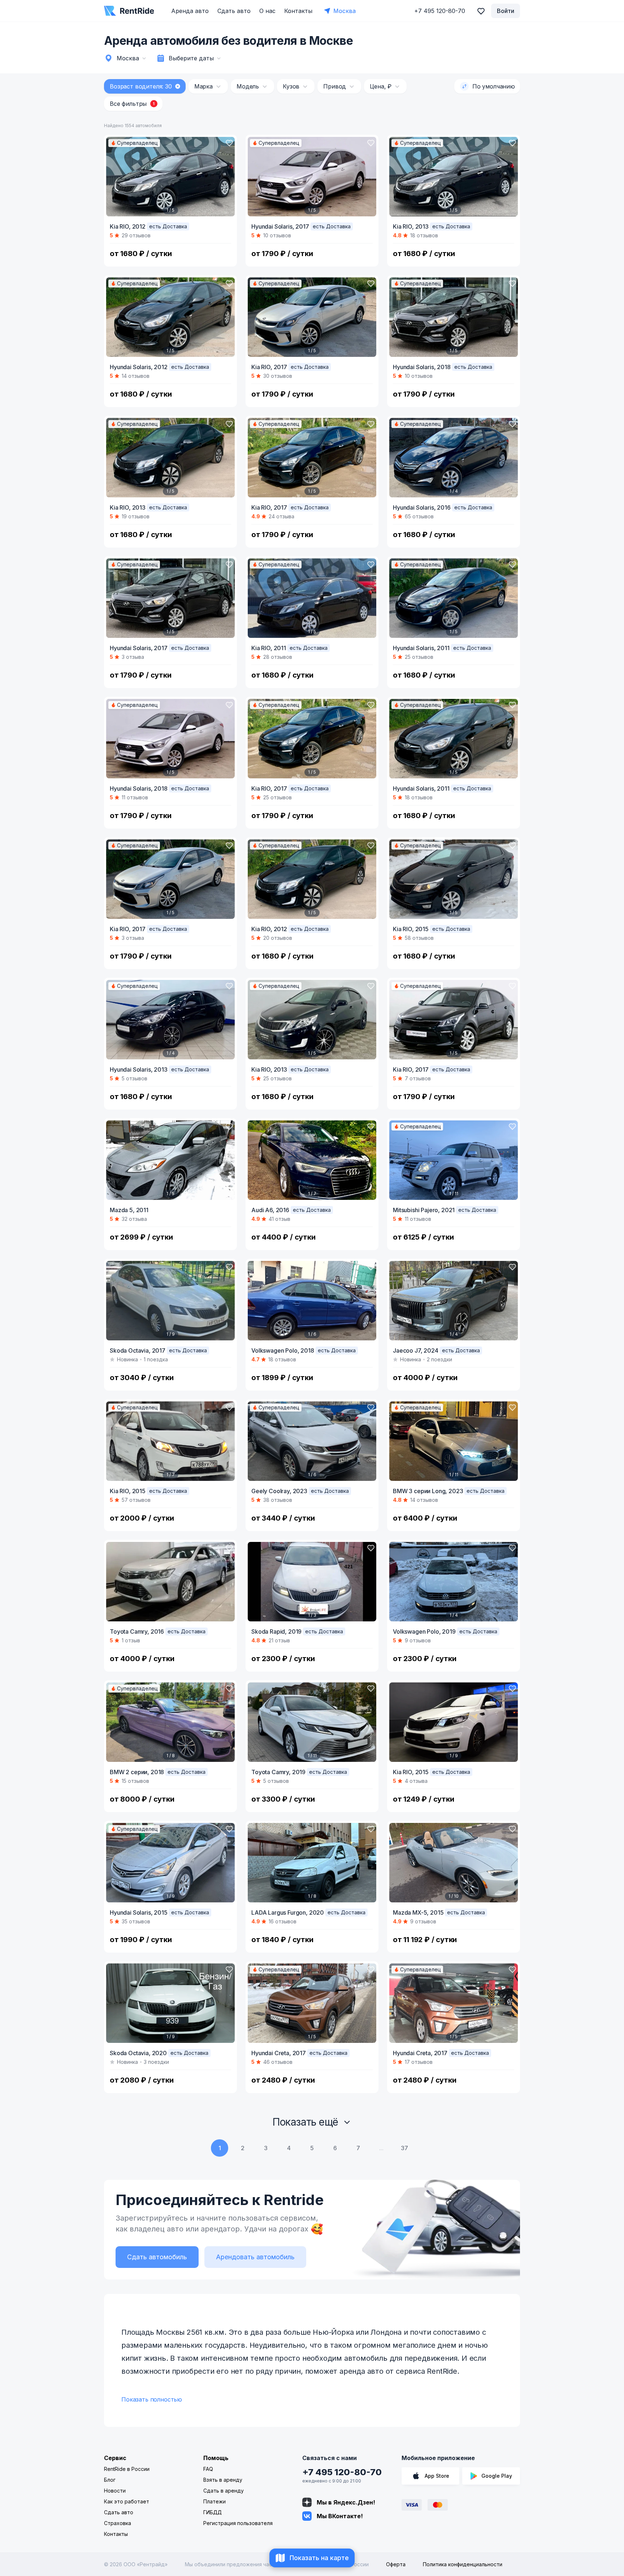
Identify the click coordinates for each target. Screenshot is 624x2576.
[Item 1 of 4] (454, 458)
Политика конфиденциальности (463, 2564)
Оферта (396, 2564)
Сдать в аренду (224, 2491)
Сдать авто (234, 11)
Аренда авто (190, 11)
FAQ (208, 2469)
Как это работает (127, 2501)
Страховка (118, 2523)
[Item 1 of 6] (312, 1301)
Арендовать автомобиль (255, 2257)
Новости (115, 2491)
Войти (506, 11)
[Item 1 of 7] (312, 1160)
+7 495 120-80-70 (342, 2472)
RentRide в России (127, 2469)
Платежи (214, 2501)
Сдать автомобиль (157, 2257)
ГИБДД (213, 2512)
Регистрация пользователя (238, 2523)
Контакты (298, 11)
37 (404, 2148)
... (381, 2148)
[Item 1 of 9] (170, 1301)
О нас (267, 11)
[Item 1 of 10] (454, 1863)
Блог (110, 2480)
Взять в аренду (223, 2480)
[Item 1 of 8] (170, 1722)
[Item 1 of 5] (170, 177)
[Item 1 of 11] (454, 1160)
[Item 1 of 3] (312, 1582)
